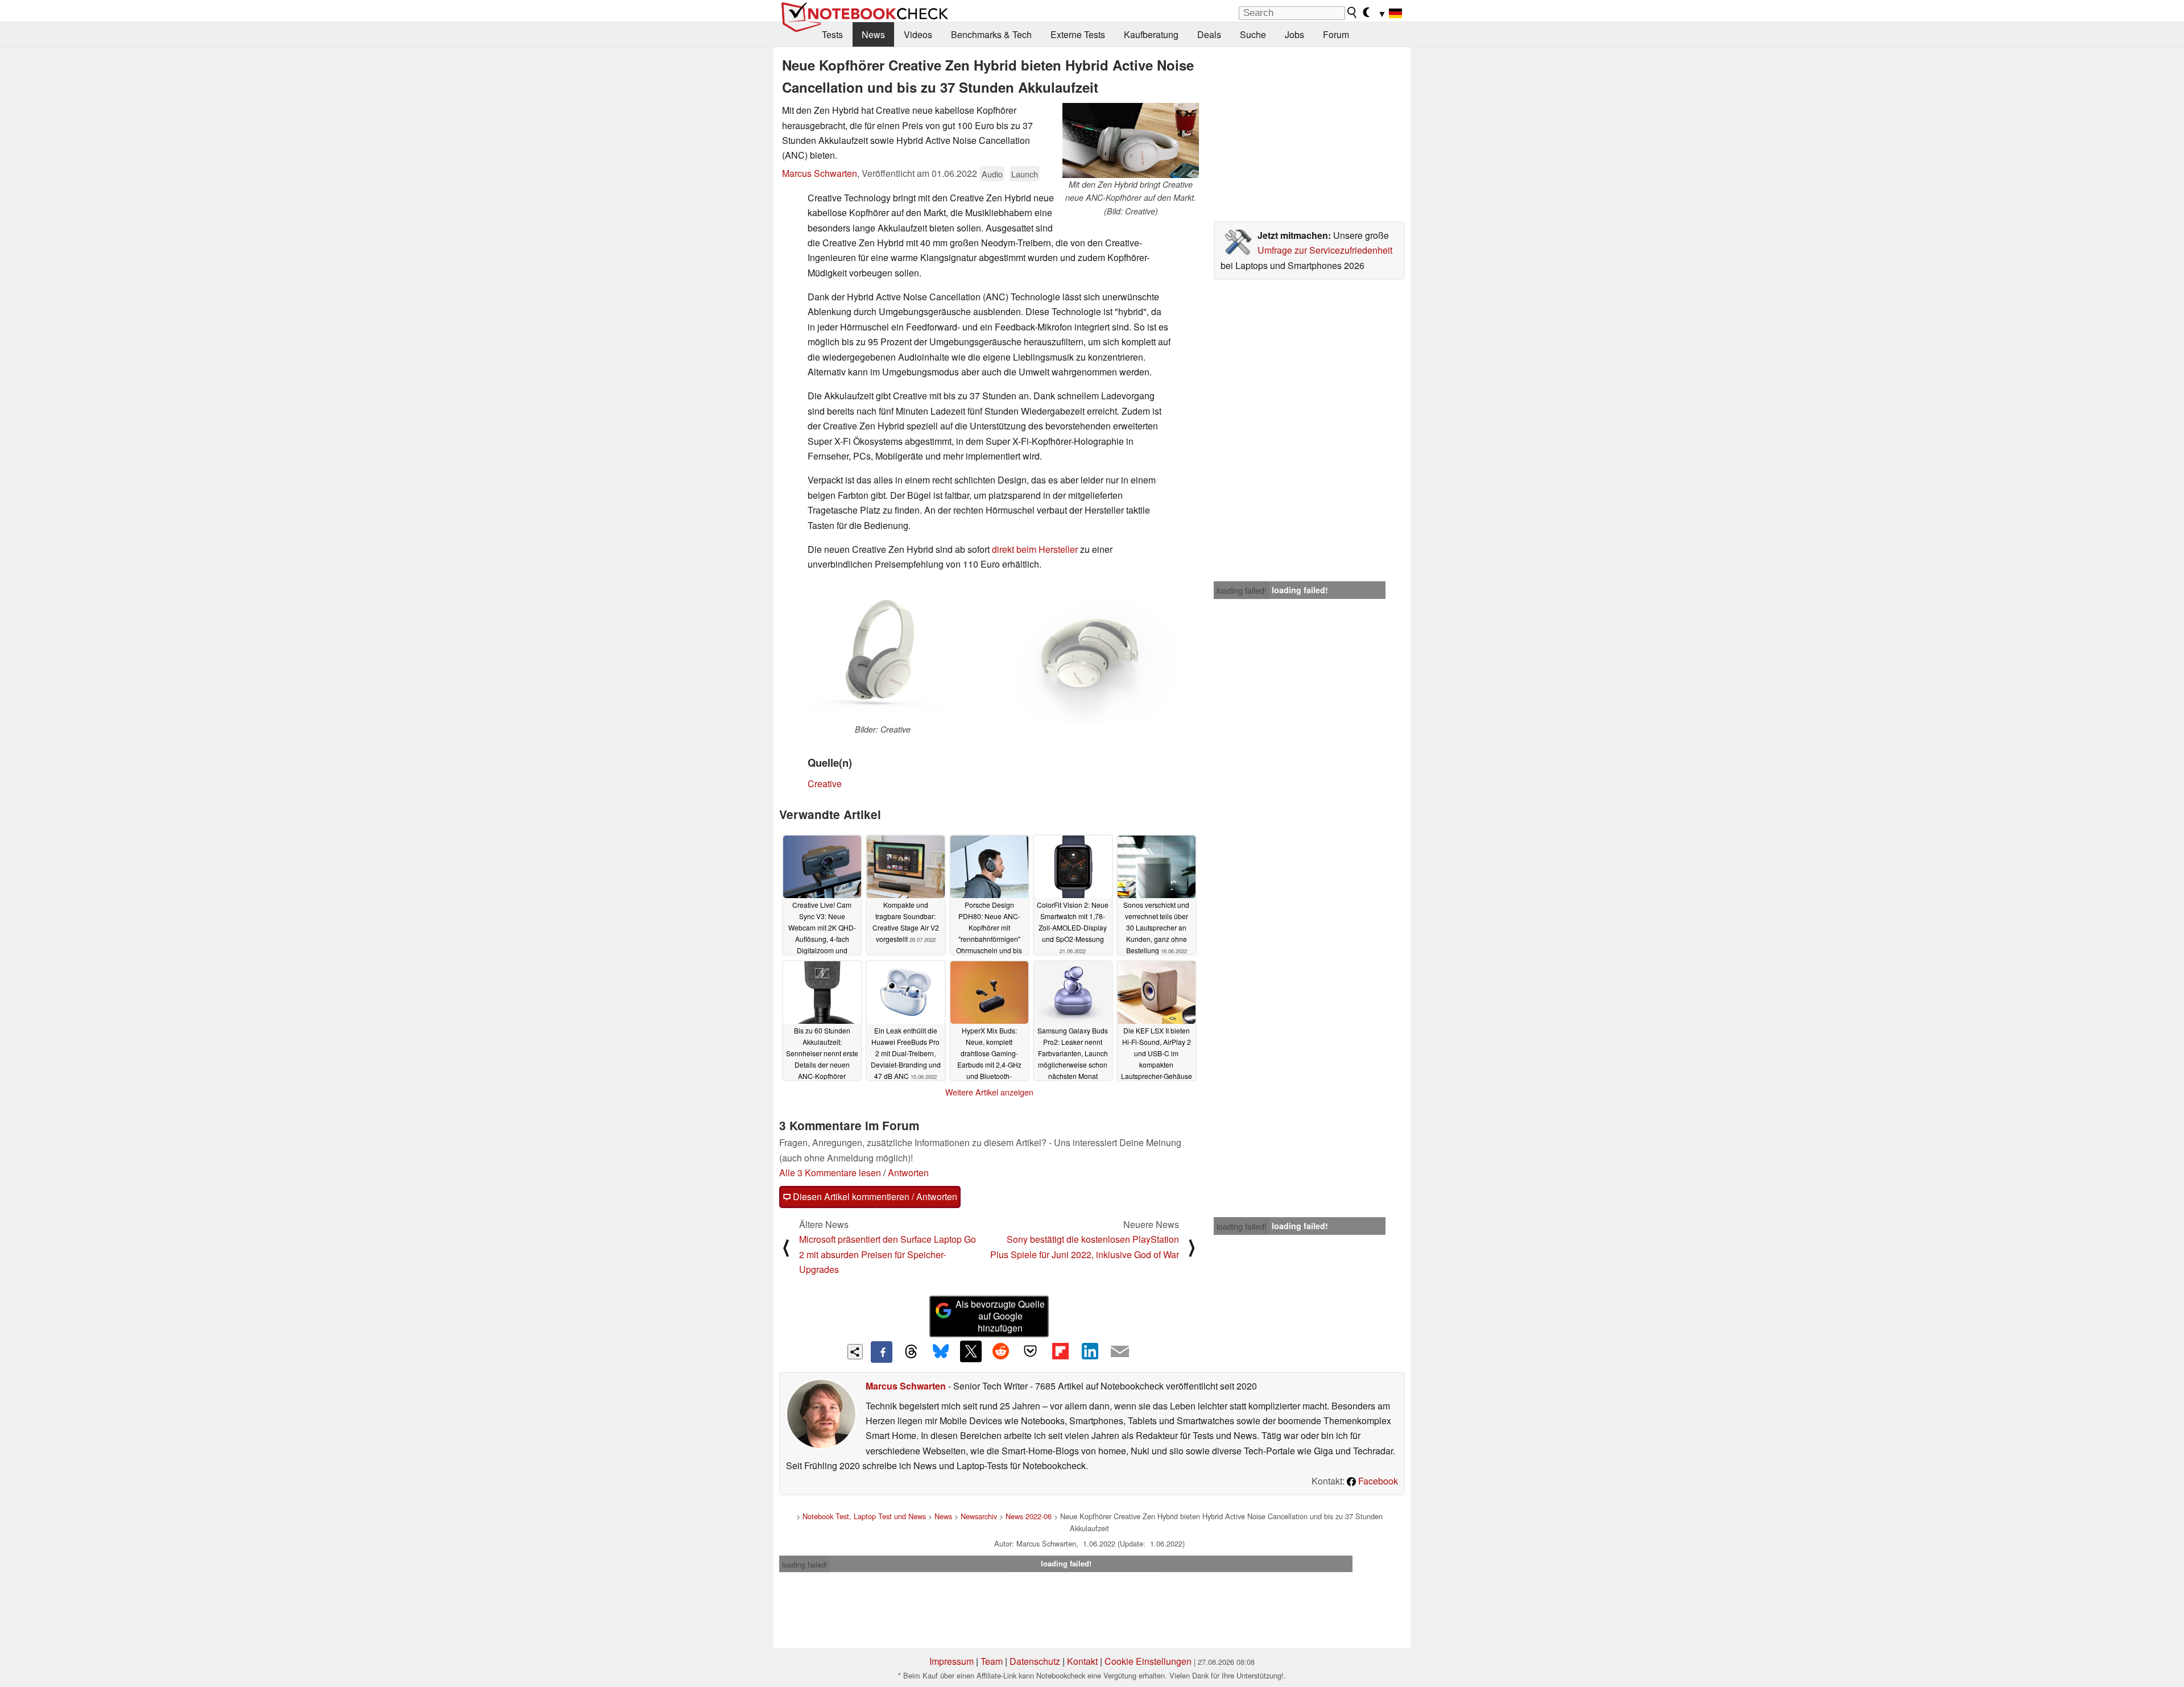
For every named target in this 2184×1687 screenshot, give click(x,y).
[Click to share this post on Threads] (911, 1352)
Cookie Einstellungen (1148, 1661)
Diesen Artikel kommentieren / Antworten (874, 1196)
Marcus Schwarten (820, 173)
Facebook (1377, 1481)
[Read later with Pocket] (1031, 1351)
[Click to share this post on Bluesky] (941, 1352)
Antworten (908, 1173)
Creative (825, 783)
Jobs (1294, 34)
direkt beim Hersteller (1035, 549)
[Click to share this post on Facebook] (882, 1352)
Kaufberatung (1151, 34)
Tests (832, 34)
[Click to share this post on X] (971, 1351)
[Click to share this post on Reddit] (1000, 1351)
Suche (1253, 34)
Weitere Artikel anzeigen (989, 1092)
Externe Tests (1078, 34)
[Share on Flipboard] (1060, 1351)
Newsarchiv (979, 1516)
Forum (1336, 34)
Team (992, 1661)
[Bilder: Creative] (883, 652)
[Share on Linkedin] (1090, 1351)
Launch (1025, 174)
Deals (1209, 34)
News (873, 34)
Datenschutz (1035, 1661)
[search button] (1352, 13)
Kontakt (1082, 1661)
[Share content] (855, 1352)
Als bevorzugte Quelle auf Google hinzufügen (1000, 1316)
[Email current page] (1120, 1352)
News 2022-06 (1029, 1516)
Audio (992, 174)
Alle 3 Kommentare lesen (830, 1173)
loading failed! (1242, 590)
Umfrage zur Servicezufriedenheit (1325, 250)
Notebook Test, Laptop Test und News (864, 1516)
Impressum (952, 1661)
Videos (918, 34)
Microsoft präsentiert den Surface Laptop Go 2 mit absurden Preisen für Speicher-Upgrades (888, 1254)
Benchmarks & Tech (991, 34)
